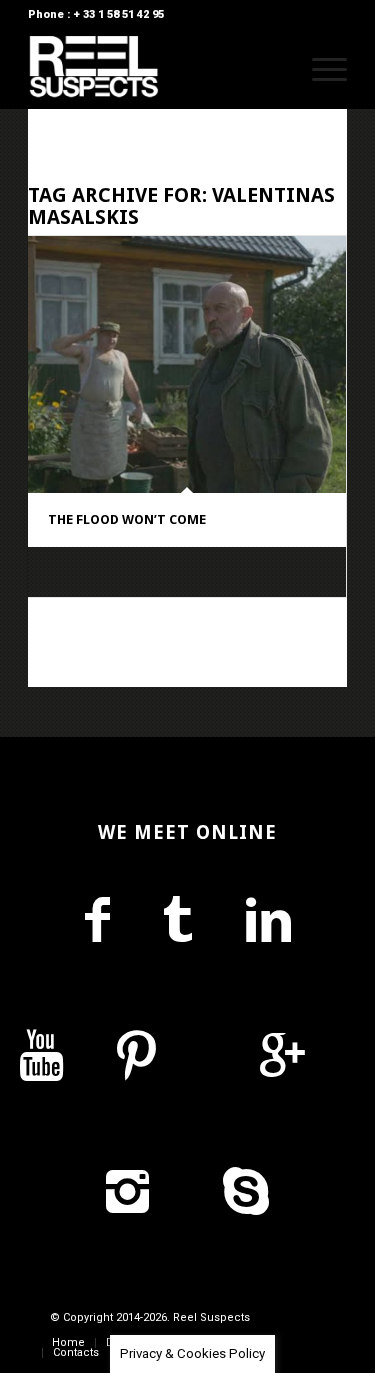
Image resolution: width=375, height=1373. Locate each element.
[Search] (272, 69)
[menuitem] (272, 69)
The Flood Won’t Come (127, 519)
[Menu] (319, 69)
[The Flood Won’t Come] (187, 364)
